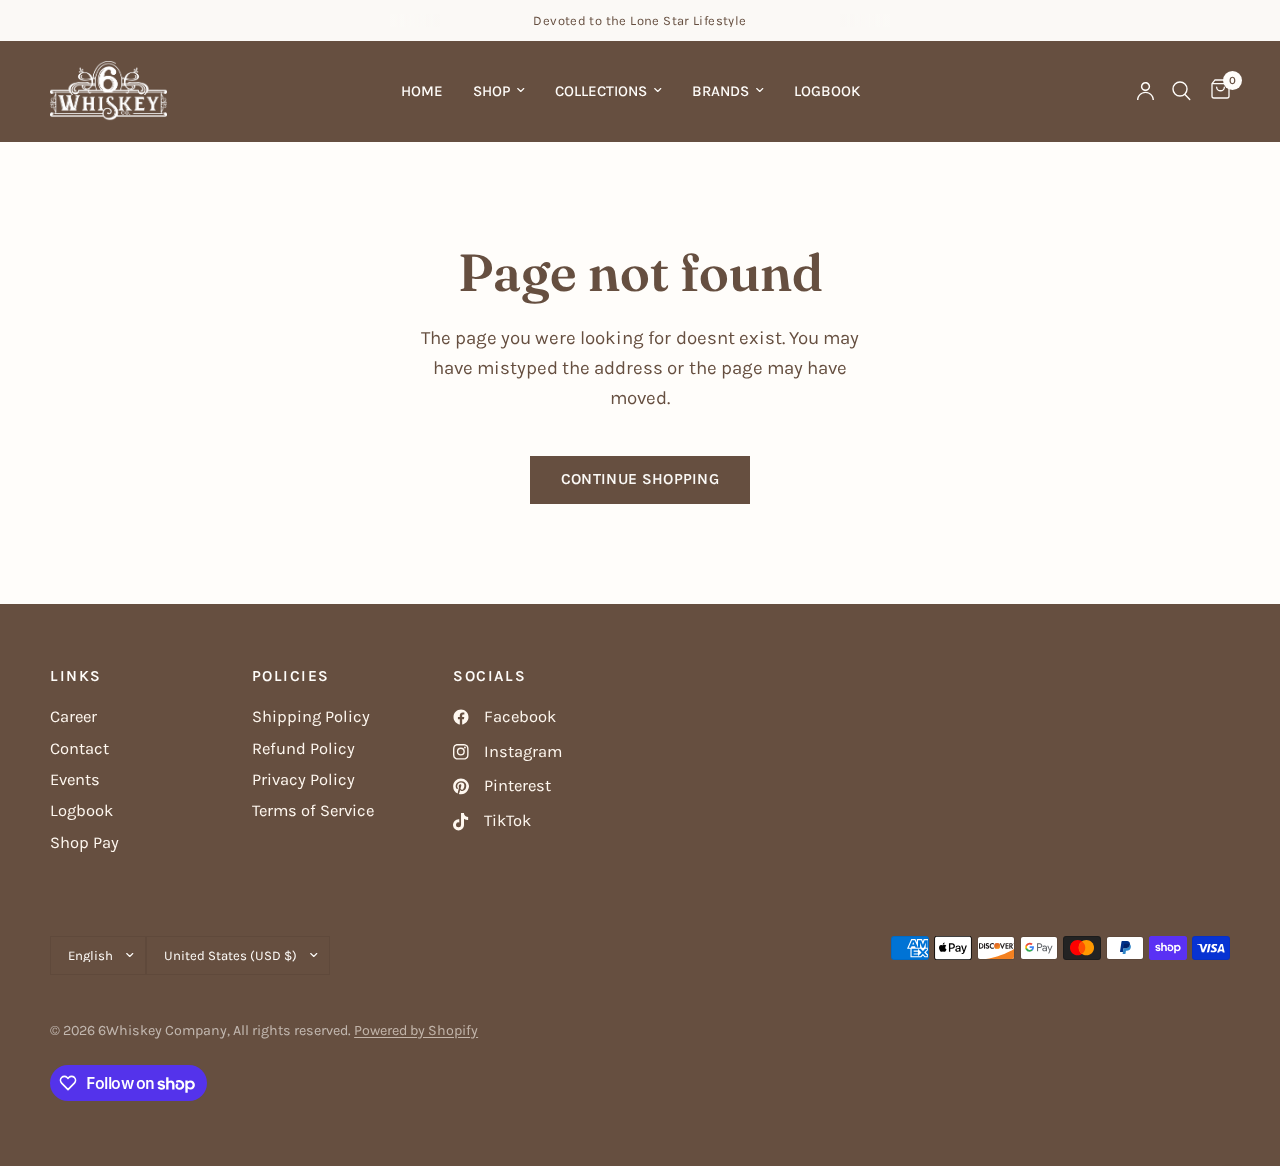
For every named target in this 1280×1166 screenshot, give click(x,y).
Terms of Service (313, 810)
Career (73, 716)
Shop (491, 91)
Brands (720, 91)
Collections (601, 91)
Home (422, 91)
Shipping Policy (311, 716)
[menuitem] (422, 91)
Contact (79, 748)
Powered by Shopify (416, 1030)
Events (75, 779)
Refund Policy (303, 748)
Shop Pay (84, 842)
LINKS (76, 676)
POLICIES (291, 676)
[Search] (1181, 91)
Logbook (827, 91)
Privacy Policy (303, 779)
